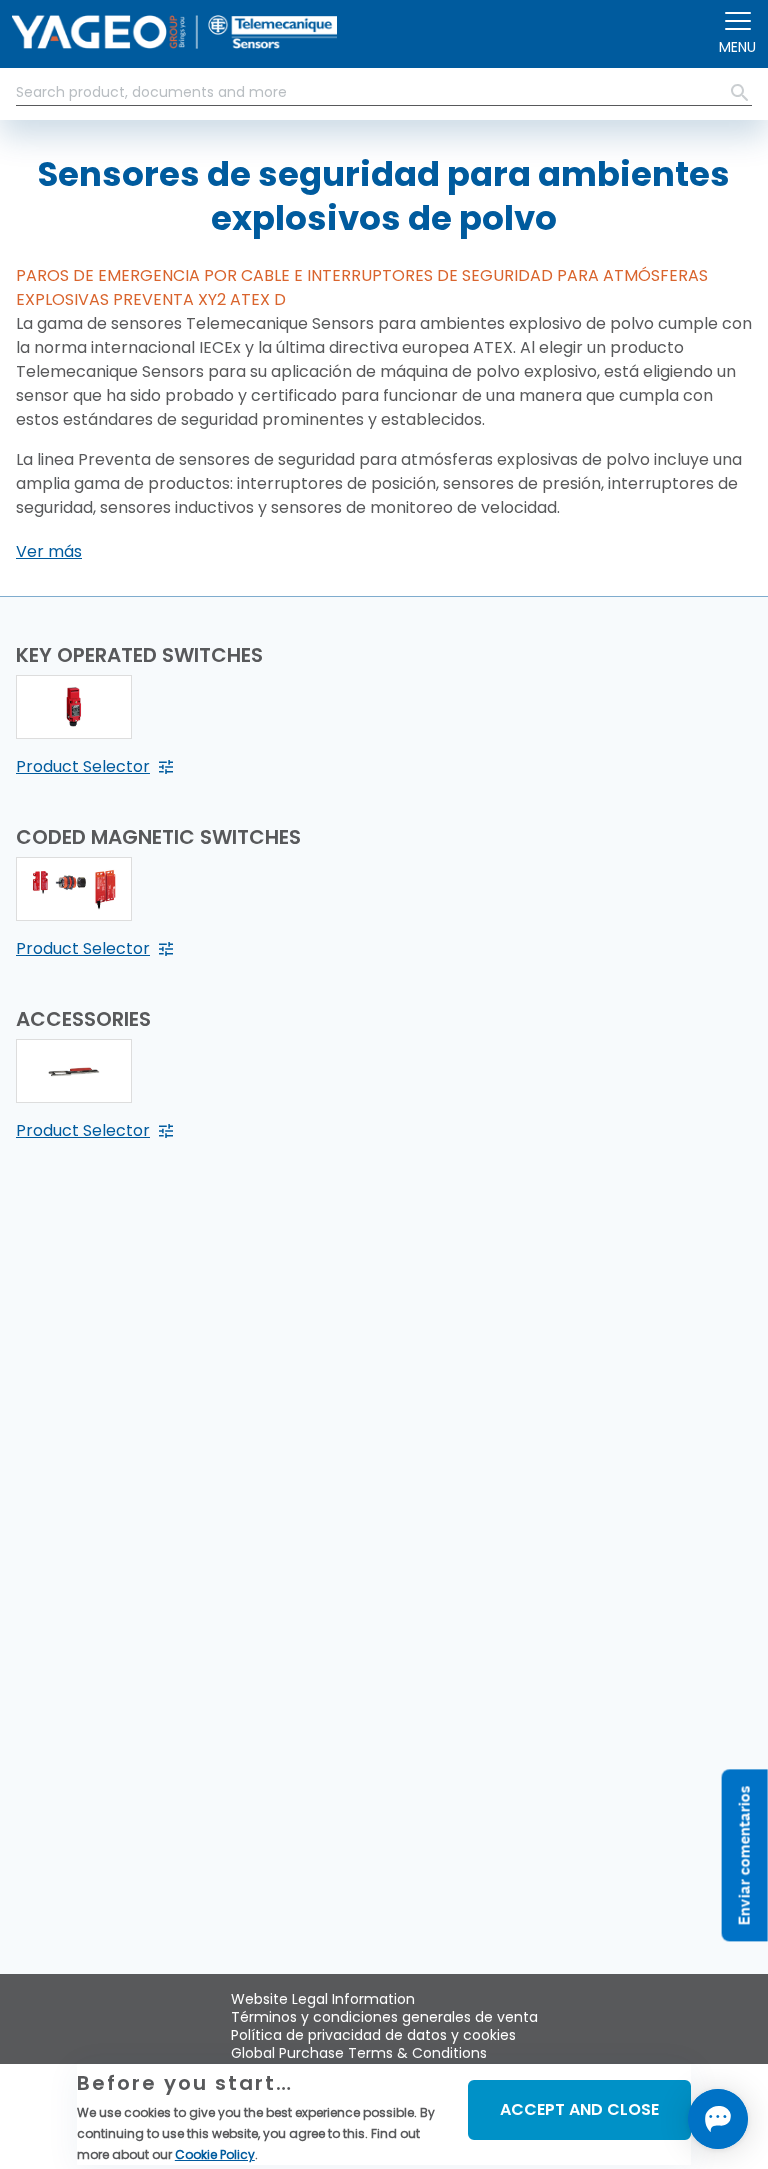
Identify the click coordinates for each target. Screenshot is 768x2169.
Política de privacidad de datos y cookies (373, 2035)
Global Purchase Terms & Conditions (359, 2053)
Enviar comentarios (744, 1855)
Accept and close (579, 2109)
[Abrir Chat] (718, 2119)
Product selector (83, 766)
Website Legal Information (323, 1999)
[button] (49, 552)
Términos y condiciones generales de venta (384, 2017)
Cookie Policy (215, 2154)
